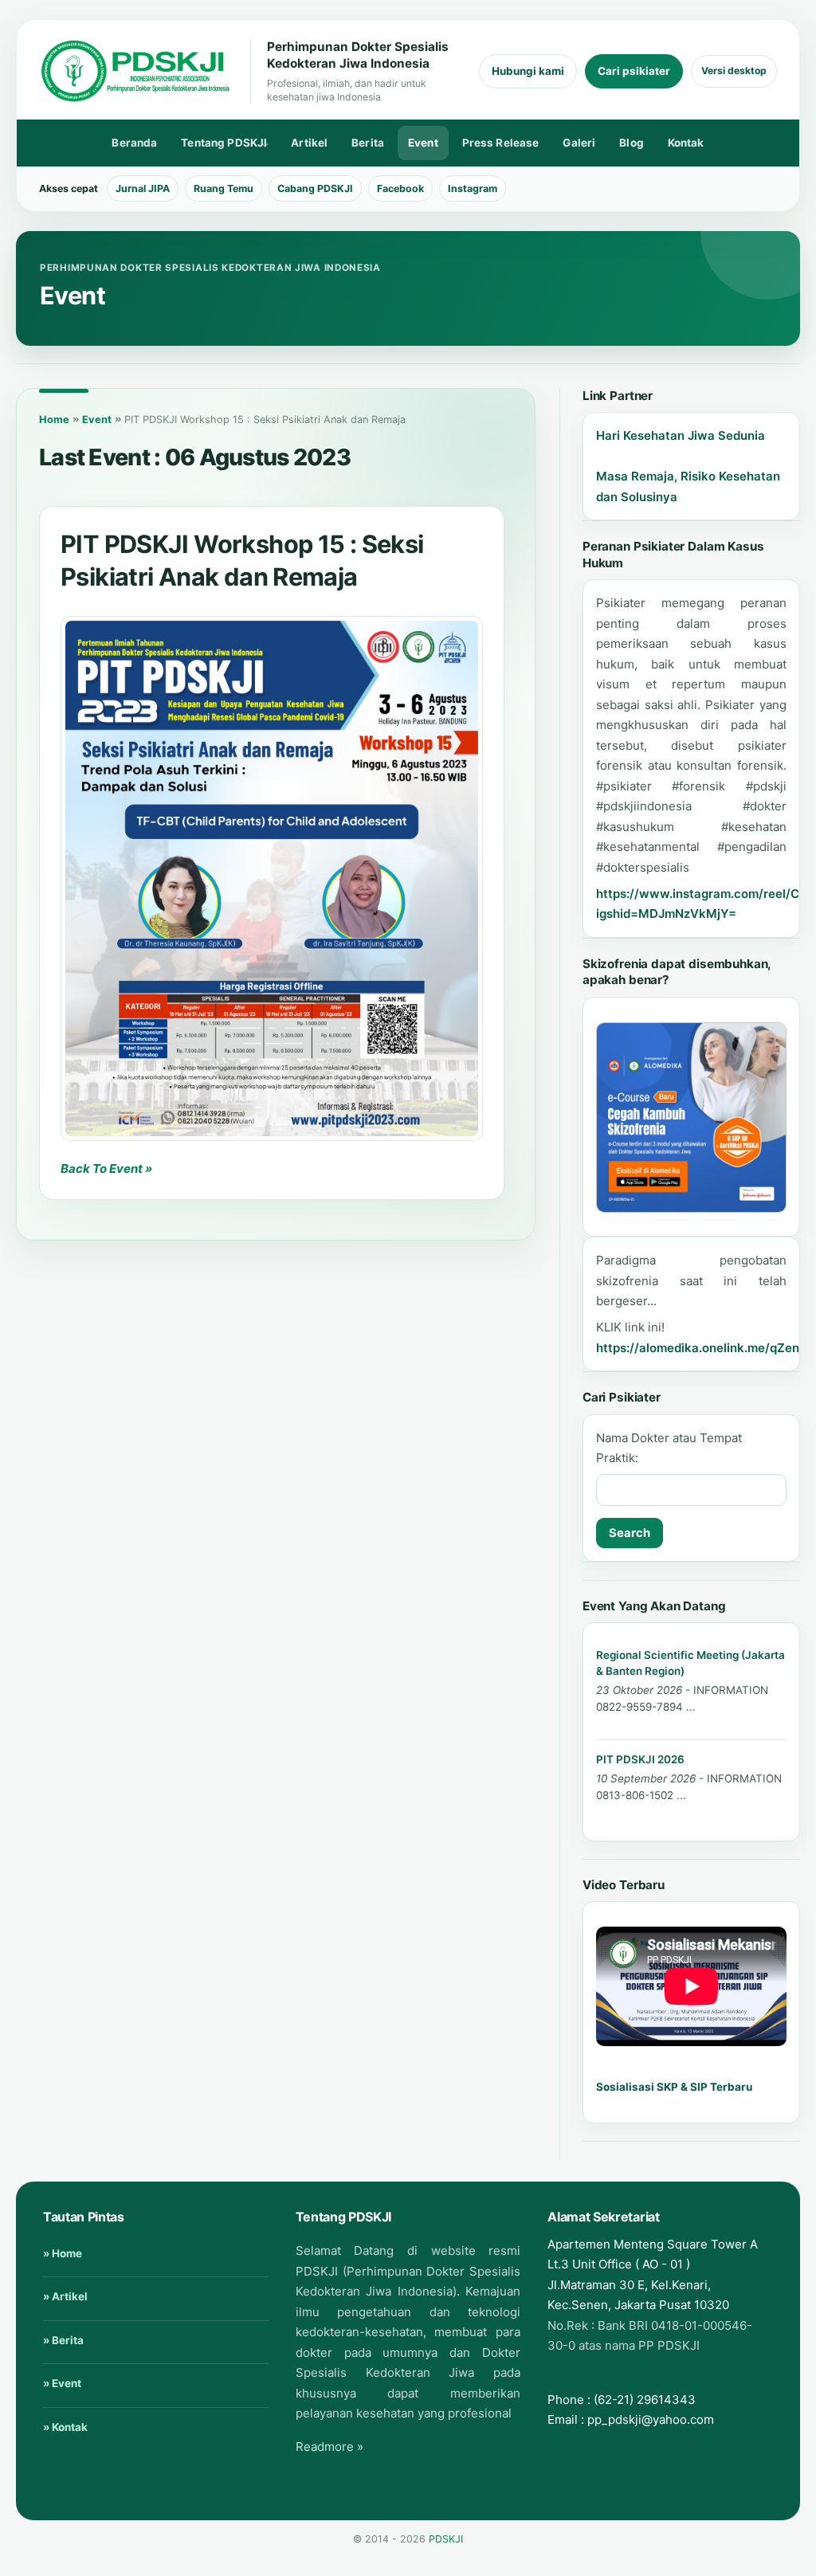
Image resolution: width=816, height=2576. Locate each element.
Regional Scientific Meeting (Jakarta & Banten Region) (690, 1662)
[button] (272, 878)
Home (54, 420)
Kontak (686, 143)
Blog (632, 143)
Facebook (400, 188)
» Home (63, 2253)
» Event (62, 2383)
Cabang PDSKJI (315, 188)
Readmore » (330, 2447)
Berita (368, 143)
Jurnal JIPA (143, 188)
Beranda (134, 143)
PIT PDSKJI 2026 (640, 1759)
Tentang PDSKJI (219, 145)
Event (423, 143)
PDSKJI (446, 2539)
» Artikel (65, 2296)
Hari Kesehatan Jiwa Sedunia (681, 435)
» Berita (63, 2340)
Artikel (309, 143)
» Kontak (65, 2427)
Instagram (473, 188)
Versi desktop (734, 71)
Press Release (501, 143)
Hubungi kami (528, 71)
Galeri (579, 143)
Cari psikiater (634, 71)
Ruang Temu (224, 188)
